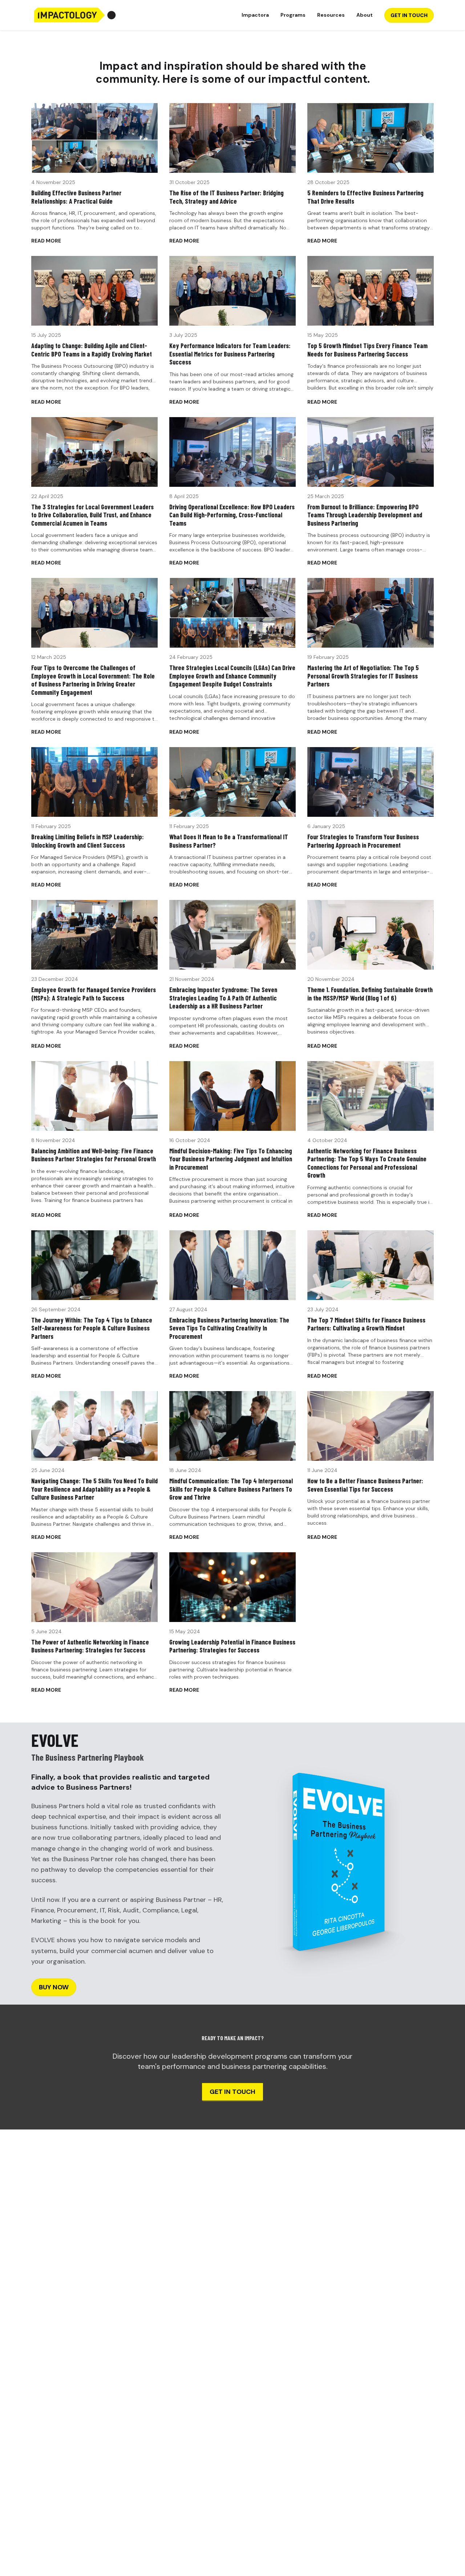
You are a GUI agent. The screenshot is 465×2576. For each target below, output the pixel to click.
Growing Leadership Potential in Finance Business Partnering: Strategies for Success (232, 1646)
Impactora (255, 15)
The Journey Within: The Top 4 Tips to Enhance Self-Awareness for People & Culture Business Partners (92, 1328)
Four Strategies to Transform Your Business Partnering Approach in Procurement (363, 841)
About (365, 15)
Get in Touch (232, 2092)
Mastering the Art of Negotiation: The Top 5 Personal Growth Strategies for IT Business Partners (363, 676)
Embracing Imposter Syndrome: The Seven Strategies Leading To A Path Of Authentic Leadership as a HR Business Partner (223, 998)
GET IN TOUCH (409, 15)
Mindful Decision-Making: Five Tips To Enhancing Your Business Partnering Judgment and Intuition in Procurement (231, 1159)
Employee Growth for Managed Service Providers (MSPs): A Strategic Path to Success (94, 994)
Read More (46, 241)
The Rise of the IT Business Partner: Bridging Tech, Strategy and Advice (227, 197)
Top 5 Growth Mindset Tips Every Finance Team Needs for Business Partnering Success (367, 350)
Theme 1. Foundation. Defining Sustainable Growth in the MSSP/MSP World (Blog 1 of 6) (370, 994)
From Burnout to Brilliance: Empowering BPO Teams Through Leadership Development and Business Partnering (365, 515)
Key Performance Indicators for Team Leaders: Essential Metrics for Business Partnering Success (230, 354)
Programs (293, 15)
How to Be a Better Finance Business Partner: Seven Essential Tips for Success (365, 1485)
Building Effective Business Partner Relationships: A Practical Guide (76, 197)
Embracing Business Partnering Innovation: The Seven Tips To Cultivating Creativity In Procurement (229, 1328)
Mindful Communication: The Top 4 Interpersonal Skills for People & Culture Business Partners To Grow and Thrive (231, 1489)
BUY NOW (54, 1987)
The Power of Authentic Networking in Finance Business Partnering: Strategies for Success (90, 1646)
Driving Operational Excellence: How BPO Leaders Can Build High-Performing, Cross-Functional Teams (232, 515)
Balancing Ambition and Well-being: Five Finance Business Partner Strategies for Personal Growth (94, 1155)
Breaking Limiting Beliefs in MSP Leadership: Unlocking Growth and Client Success (88, 841)
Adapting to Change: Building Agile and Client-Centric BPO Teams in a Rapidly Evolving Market (92, 350)
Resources (331, 15)
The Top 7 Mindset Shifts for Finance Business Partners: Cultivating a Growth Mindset (366, 1324)
